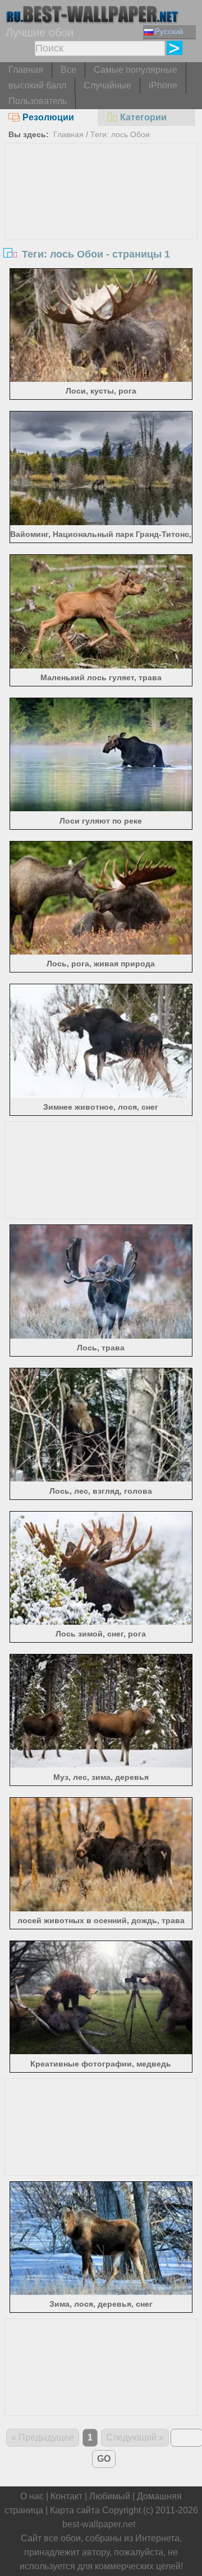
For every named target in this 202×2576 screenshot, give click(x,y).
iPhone (163, 85)
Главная (26, 70)
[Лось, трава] (101, 1336)
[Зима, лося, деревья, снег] (101, 2292)
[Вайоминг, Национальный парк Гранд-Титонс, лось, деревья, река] (101, 522)
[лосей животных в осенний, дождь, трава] (101, 1908)
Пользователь (38, 101)
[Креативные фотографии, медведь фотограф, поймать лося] (101, 2051)
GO (104, 2459)
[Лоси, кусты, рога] (101, 379)
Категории (143, 117)
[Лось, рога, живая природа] (101, 952)
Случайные (107, 85)
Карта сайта (75, 2510)
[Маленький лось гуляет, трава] (101, 665)
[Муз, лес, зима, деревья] (101, 1765)
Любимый (110, 2496)
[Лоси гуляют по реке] (101, 808)
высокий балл (37, 85)
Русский (169, 32)
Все (68, 70)
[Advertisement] (101, 227)
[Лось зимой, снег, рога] (101, 1622)
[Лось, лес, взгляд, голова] (101, 1478)
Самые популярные (136, 70)
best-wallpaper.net (99, 2524)
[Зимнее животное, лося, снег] (101, 1095)
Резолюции (48, 117)
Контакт (66, 2496)
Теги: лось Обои (120, 134)
